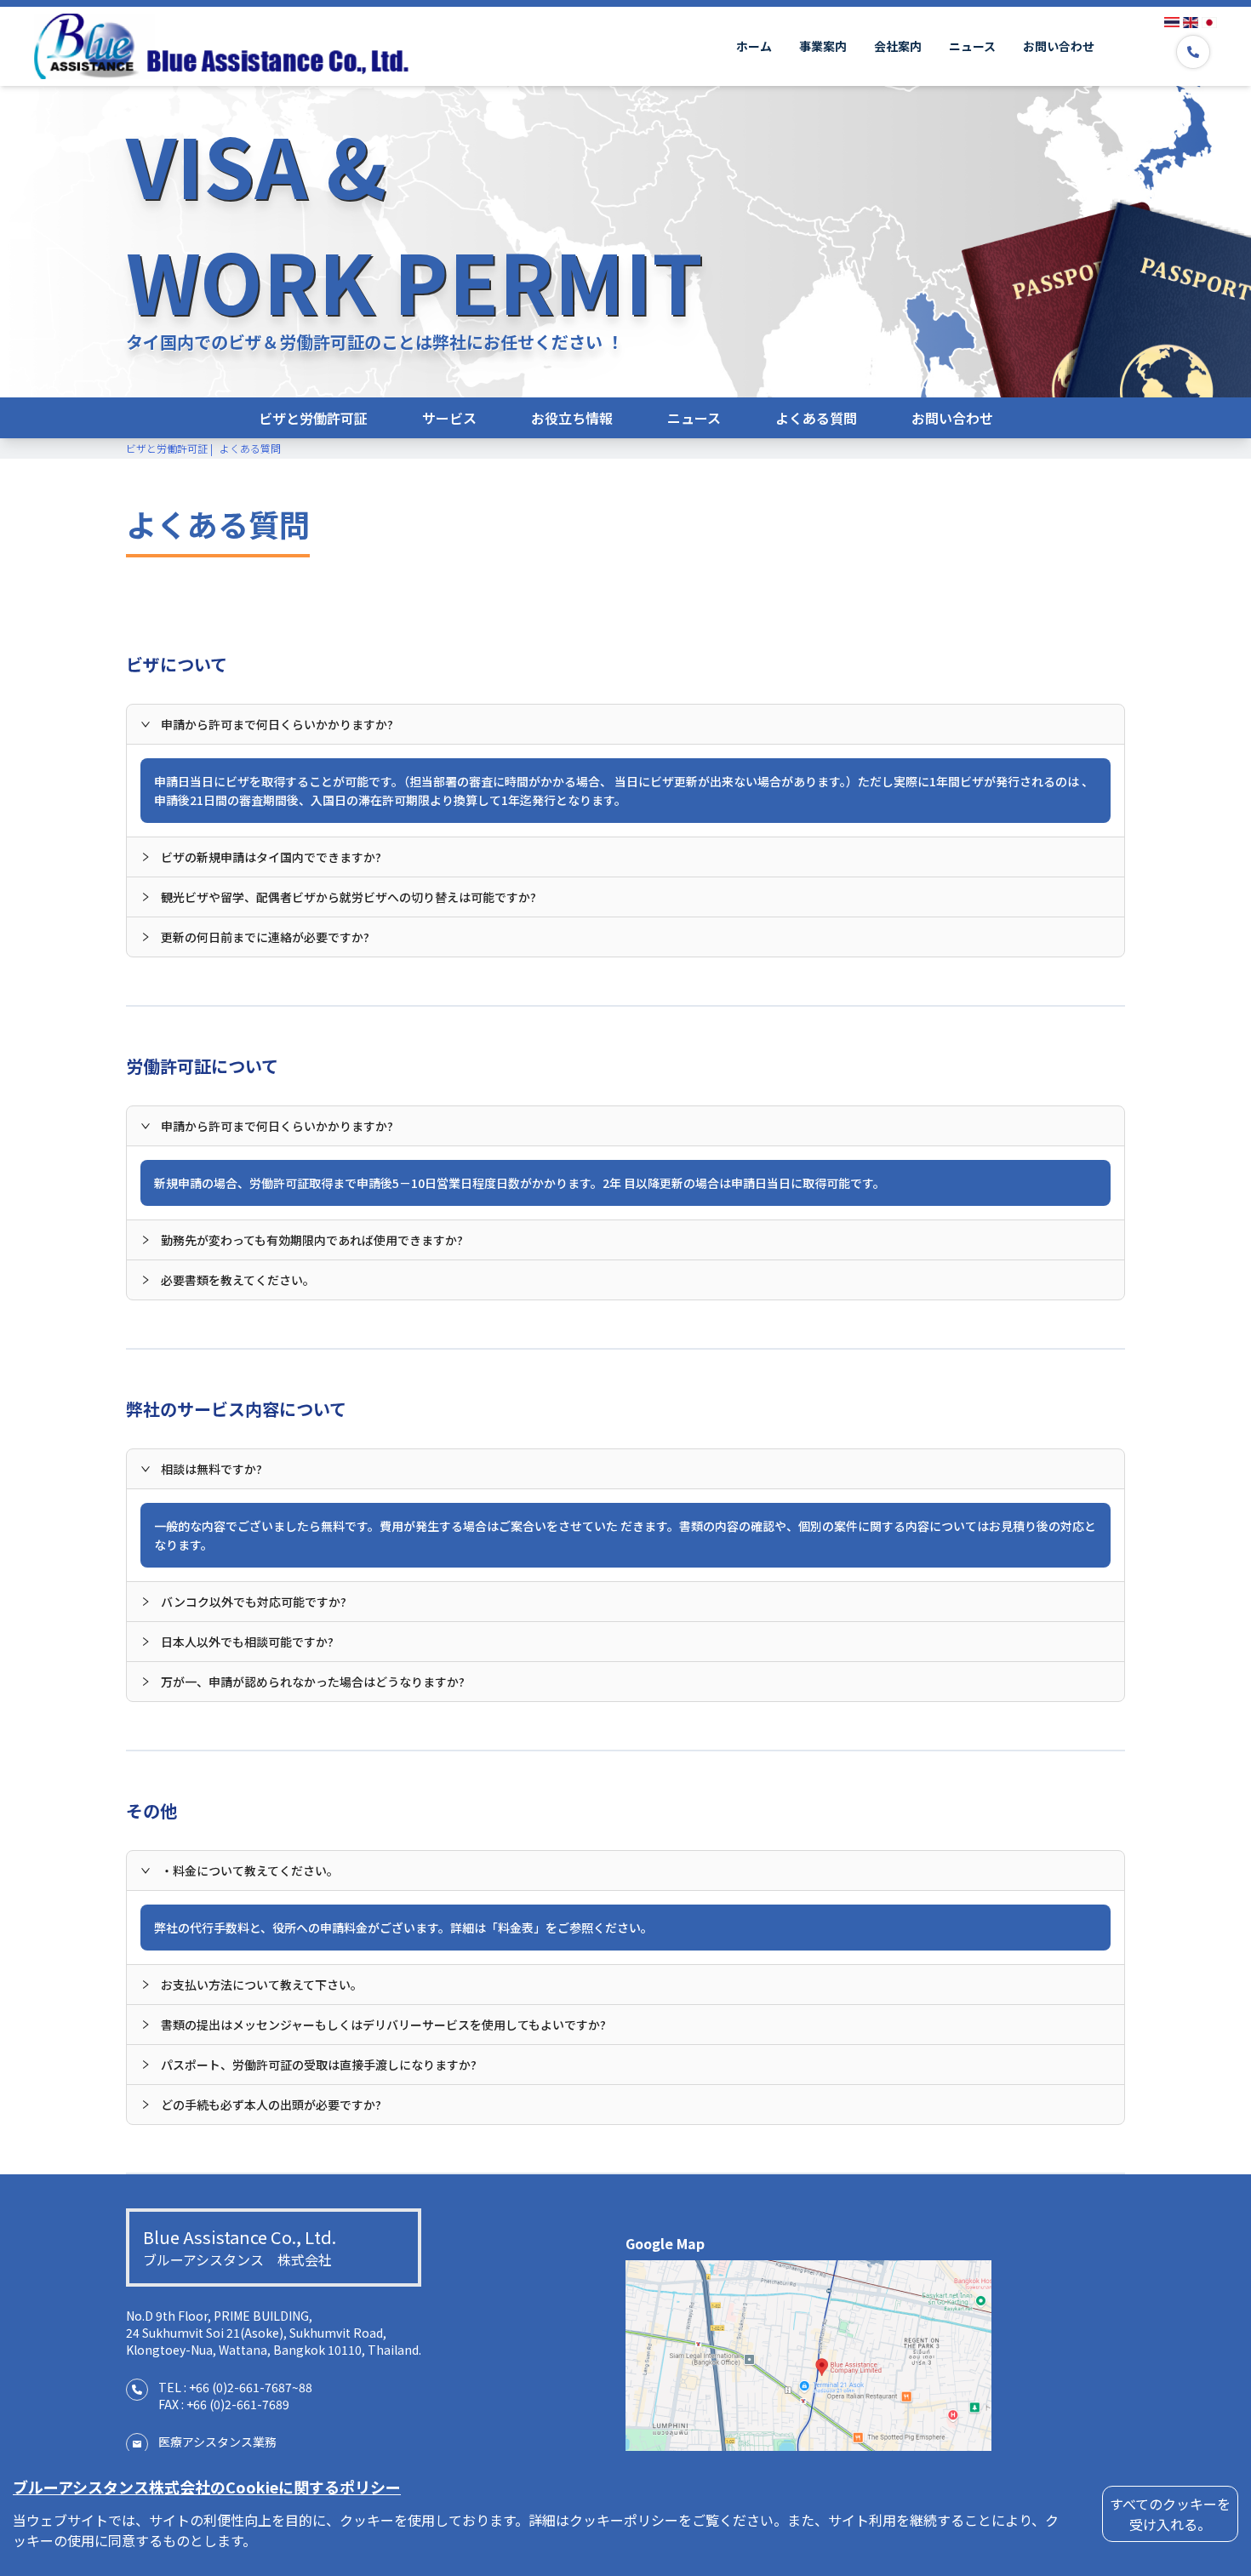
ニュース (972, 46)
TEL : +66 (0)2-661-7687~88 (235, 2387)
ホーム (754, 46)
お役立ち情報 (572, 418)
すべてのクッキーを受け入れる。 (1170, 2514)
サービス (449, 418)
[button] (625, 724)
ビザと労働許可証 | (169, 448)
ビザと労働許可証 (313, 418)
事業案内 (823, 46)
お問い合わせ (1059, 46)
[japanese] (1209, 22)
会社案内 (898, 46)
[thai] (1172, 22)
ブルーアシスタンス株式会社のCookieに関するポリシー (207, 2487)
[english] (1191, 22)
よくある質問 (816, 418)
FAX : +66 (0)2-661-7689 (224, 2404)
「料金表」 (516, 1928)
